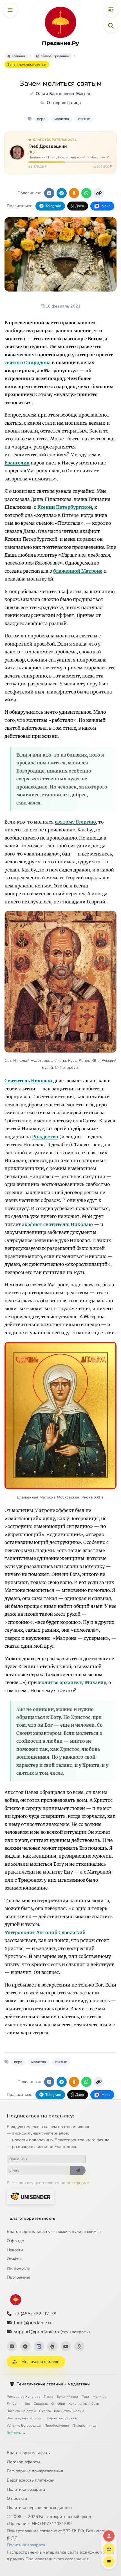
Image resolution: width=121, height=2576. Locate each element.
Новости (15, 2250)
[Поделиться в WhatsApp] (86, 193)
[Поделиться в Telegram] (62, 193)
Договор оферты (23, 2462)
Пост (85, 2397)
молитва (62, 119)
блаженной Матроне (78, 571)
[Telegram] (25, 2346)
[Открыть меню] (10, 10)
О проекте (17, 2498)
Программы (18, 2277)
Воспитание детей (21, 2411)
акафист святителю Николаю (57, 1224)
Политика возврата (26, 2489)
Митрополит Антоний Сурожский (45, 1932)
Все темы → (16, 2433)
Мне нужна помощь (40, 2362)
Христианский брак (84, 2404)
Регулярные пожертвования (35, 2471)
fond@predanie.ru (33, 2323)
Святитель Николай (28, 1081)
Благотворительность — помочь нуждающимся (54, 2232)
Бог (28, 2404)
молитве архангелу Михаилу (72, 1682)
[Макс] (39, 2346)
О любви (58, 2404)
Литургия (14, 2404)
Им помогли (19, 2268)
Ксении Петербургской (65, 507)
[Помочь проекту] (109, 2536)
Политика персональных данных (40, 2508)
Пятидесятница (84, 2425)
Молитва (99, 2397)
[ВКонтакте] (12, 2346)
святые (84, 119)
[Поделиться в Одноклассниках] (74, 193)
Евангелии (17, 463)
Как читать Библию (69, 2411)
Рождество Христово (24, 2397)
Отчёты (14, 2259)
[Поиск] (111, 26)
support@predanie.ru (52, 2332)
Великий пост (67, 2397)
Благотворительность (33, 2218)
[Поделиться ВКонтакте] (49, 193)
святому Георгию (75, 822)
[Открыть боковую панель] (111, 10)
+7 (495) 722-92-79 (35, 2314)
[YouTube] (66, 2346)
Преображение (57, 2425)
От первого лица (64, 103)
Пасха (49, 2397)
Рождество (45, 1137)
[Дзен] (52, 2346)
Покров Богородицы (61, 2418)
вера (41, 119)
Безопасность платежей (31, 2480)
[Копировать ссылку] (99, 193)
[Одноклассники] (79, 2346)
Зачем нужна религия (24, 2418)
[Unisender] (30, 2196)
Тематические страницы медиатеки (53, 2384)
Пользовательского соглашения (57, 2559)
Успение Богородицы (24, 2425)
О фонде (15, 2241)
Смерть (45, 2411)
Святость (41, 2404)
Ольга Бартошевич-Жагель (63, 94)
